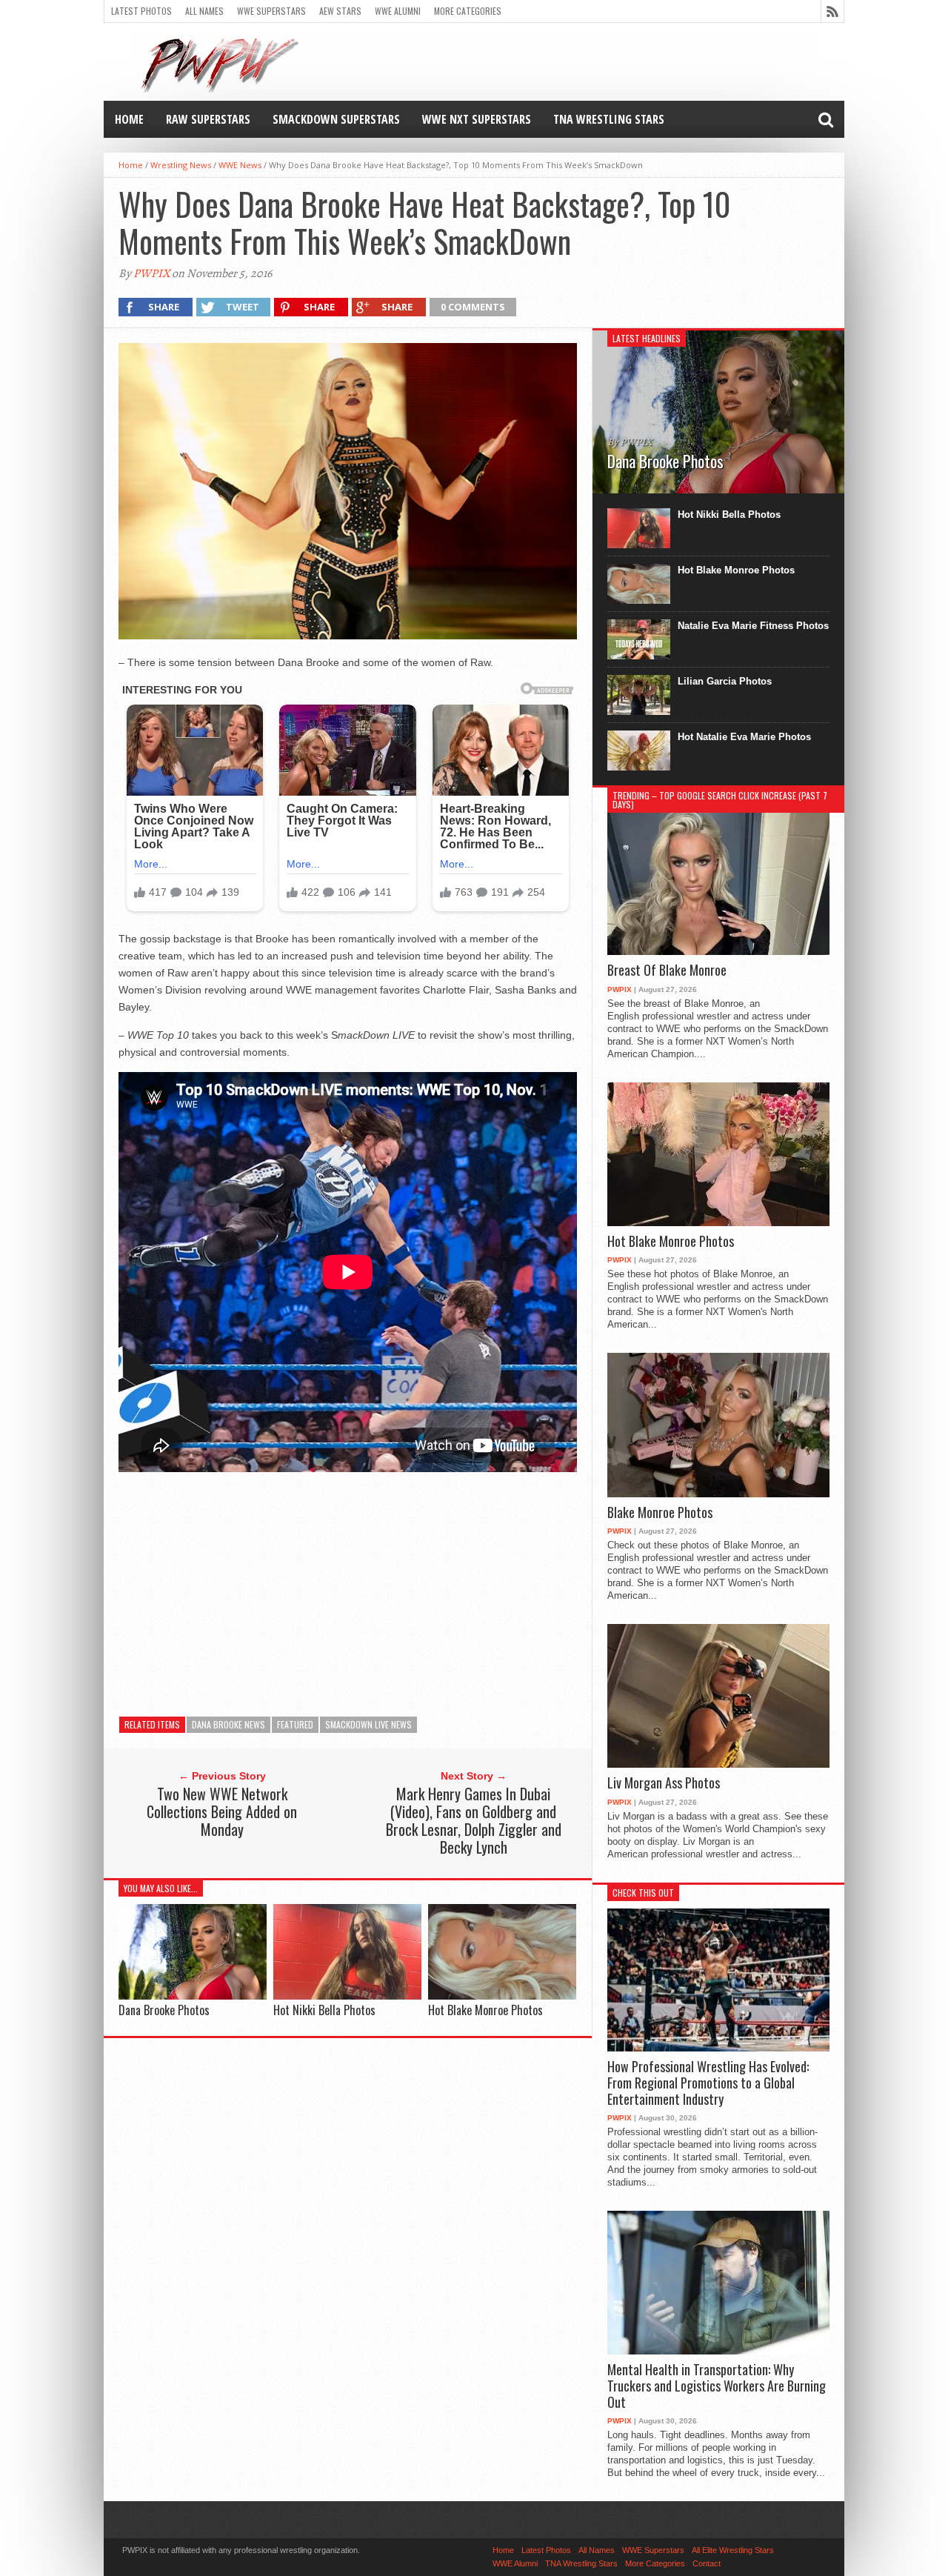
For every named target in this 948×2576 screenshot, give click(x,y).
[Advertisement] (348, 1592)
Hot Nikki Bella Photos (324, 2010)
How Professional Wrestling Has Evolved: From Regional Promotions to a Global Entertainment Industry (708, 2083)
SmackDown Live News (368, 1724)
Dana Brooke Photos (164, 2010)
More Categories (468, 11)
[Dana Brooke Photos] (193, 1996)
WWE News (240, 165)
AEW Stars (340, 11)
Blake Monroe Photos (660, 1513)
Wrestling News (181, 165)
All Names (204, 11)
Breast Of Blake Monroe (667, 971)
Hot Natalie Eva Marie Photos (744, 737)
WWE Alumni (398, 11)
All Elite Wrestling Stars (733, 2550)
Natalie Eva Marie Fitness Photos (753, 626)
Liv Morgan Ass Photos (664, 1783)
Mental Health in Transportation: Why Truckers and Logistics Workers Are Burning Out (717, 2386)
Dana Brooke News (228, 1724)
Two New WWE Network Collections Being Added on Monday (222, 1811)
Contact (707, 2563)
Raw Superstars (208, 119)
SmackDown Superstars (336, 119)
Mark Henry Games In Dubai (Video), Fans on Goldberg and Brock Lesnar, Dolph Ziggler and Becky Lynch (474, 1820)
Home (129, 119)
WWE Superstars (271, 11)
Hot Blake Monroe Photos (485, 2010)
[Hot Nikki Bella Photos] (347, 1996)
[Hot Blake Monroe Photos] (502, 1996)
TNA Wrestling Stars (609, 119)
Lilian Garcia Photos (725, 681)
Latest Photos (141, 11)
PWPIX (151, 273)
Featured (295, 1724)
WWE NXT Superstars (477, 119)
